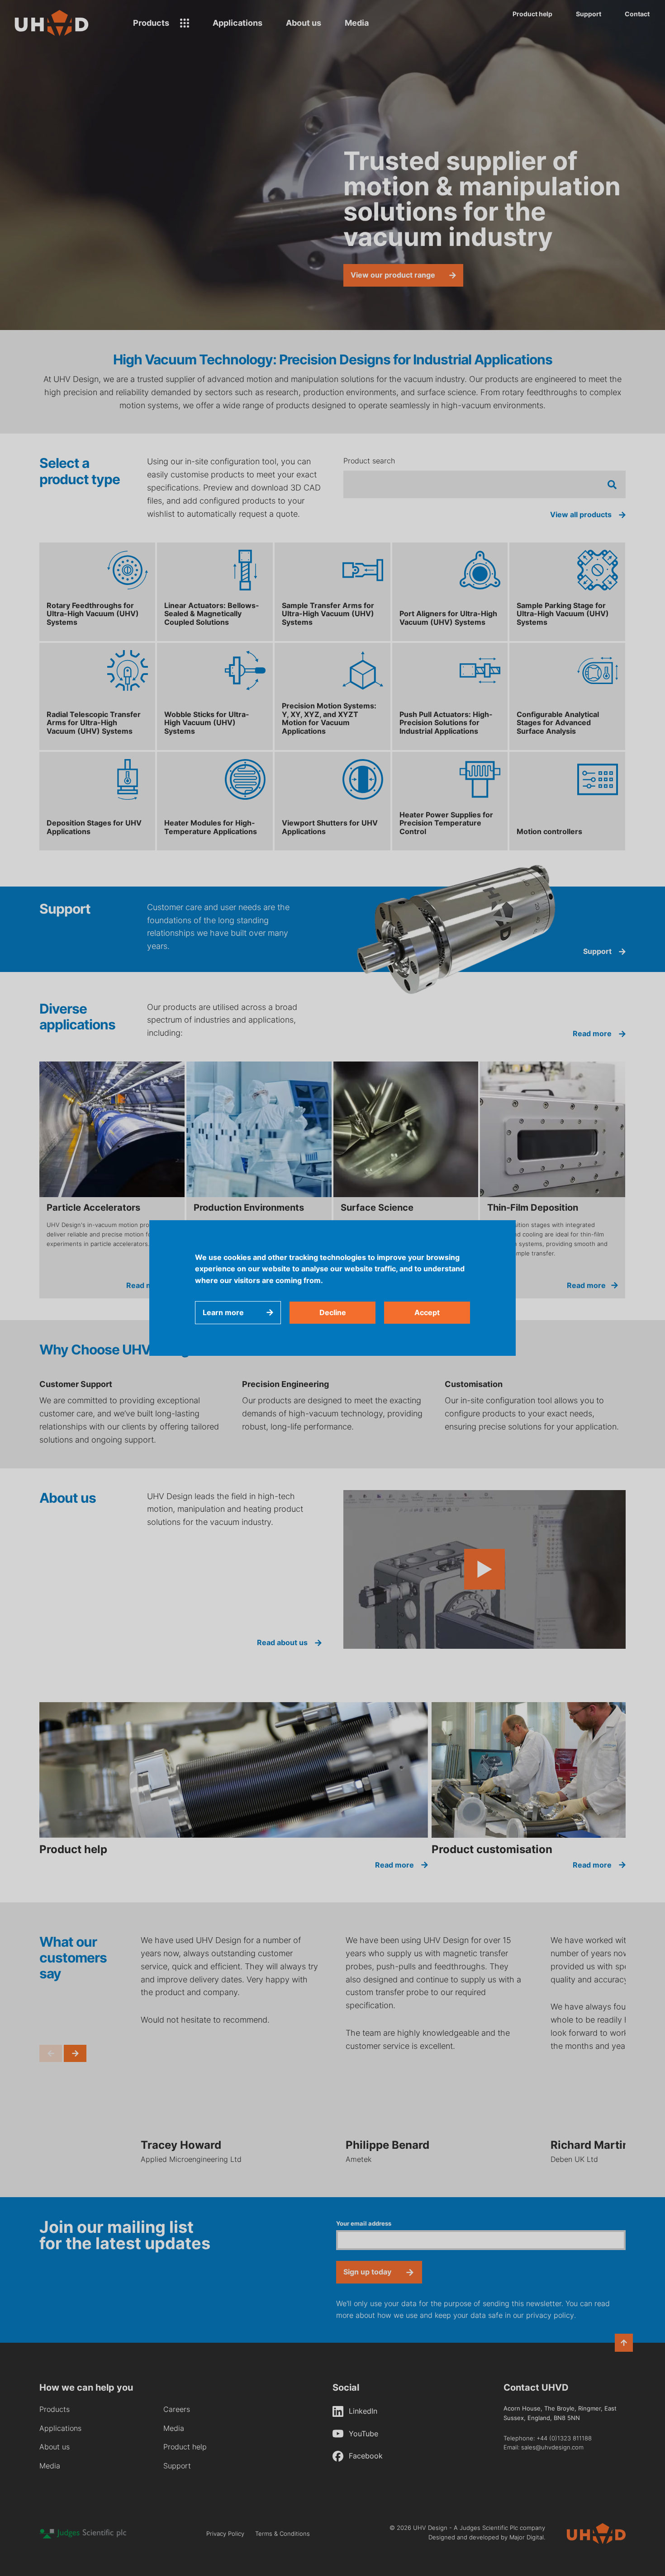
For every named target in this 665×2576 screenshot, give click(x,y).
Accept (427, 1312)
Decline (333, 1312)
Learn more (223, 1312)
